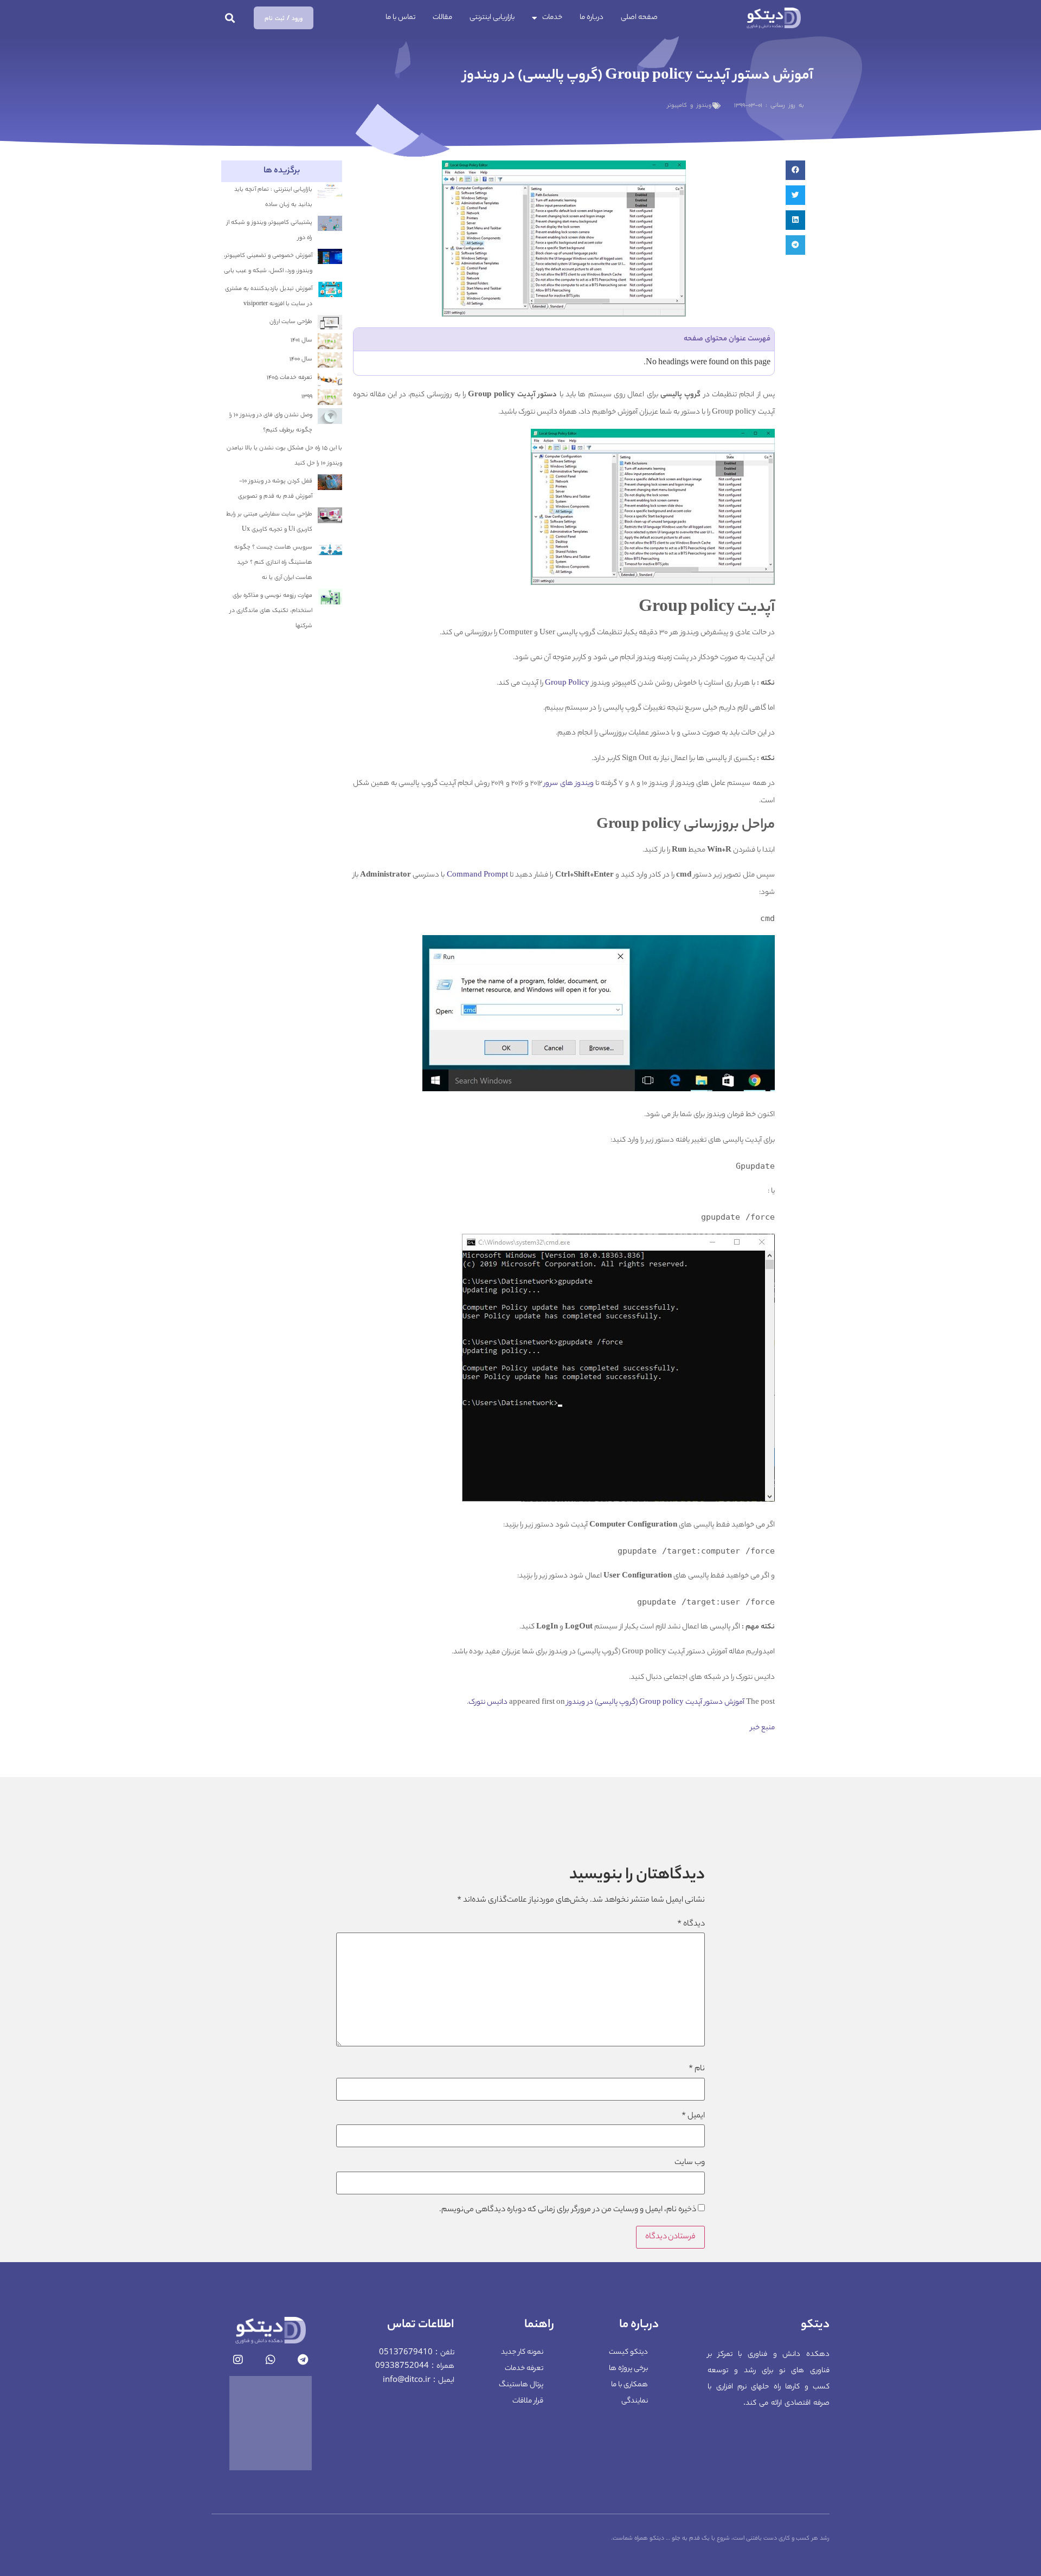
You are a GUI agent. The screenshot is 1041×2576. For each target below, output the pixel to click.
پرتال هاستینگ (521, 2385)
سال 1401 (301, 340)
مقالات (442, 18)
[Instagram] (238, 2360)
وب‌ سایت (690, 2163)
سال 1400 (301, 359)
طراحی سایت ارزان (291, 322)
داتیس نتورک (488, 1702)
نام (697, 2069)
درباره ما (592, 18)
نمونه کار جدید (522, 2352)
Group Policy (567, 683)
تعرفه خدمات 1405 (290, 378)
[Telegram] (303, 2360)
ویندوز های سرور (568, 784)
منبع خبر (763, 1728)
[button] (230, 18)
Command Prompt (477, 875)
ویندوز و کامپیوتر (689, 106)
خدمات (552, 18)
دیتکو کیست (628, 2352)
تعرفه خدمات (524, 2369)
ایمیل (693, 2116)
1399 (307, 397)
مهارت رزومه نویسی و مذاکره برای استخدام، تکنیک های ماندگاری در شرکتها (271, 611)
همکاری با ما (629, 2385)
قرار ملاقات (528, 2401)
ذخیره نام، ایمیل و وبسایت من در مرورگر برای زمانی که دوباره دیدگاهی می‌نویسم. (568, 2210)
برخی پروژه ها (628, 2369)
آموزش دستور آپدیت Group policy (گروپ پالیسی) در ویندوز (656, 1702)
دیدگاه (691, 1924)
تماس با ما (400, 18)
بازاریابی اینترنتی (492, 18)
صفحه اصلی (639, 18)
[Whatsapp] (271, 2360)
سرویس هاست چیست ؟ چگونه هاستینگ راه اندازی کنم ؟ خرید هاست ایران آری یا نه (273, 563)
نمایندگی (635, 2401)
